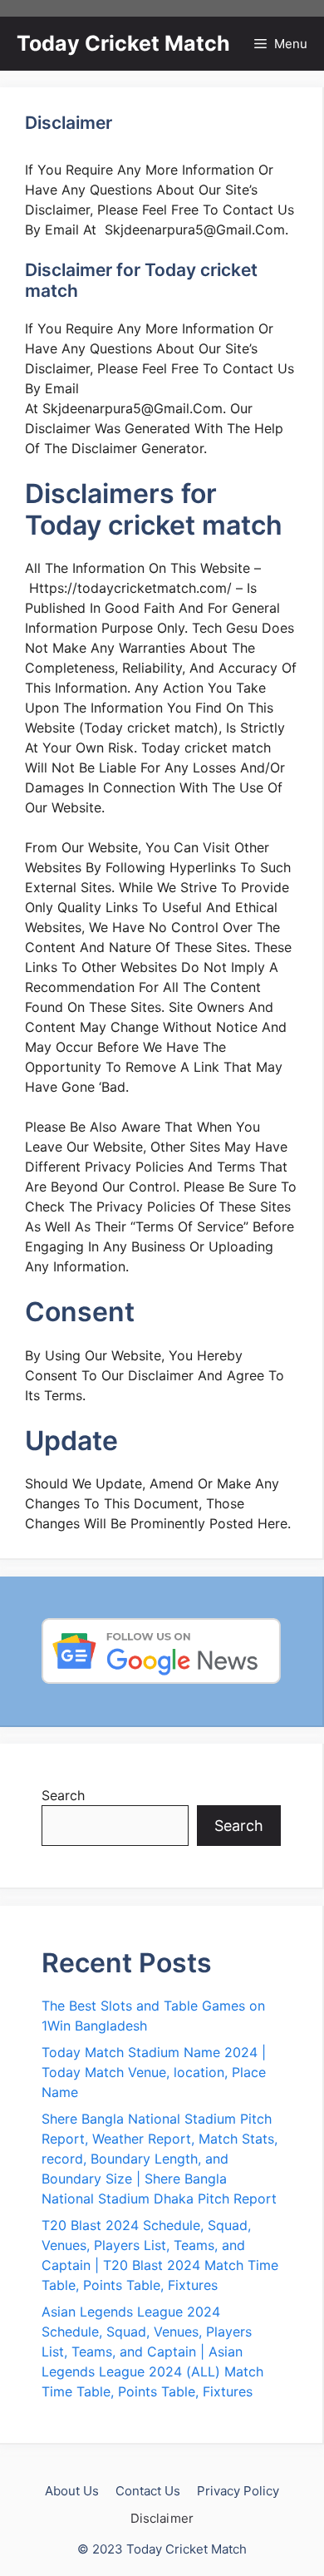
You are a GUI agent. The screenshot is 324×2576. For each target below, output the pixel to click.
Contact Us (148, 2491)
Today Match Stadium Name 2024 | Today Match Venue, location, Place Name (154, 2072)
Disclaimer (162, 2518)
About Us (72, 2491)
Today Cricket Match (123, 43)
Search (63, 1795)
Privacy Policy (238, 2491)
